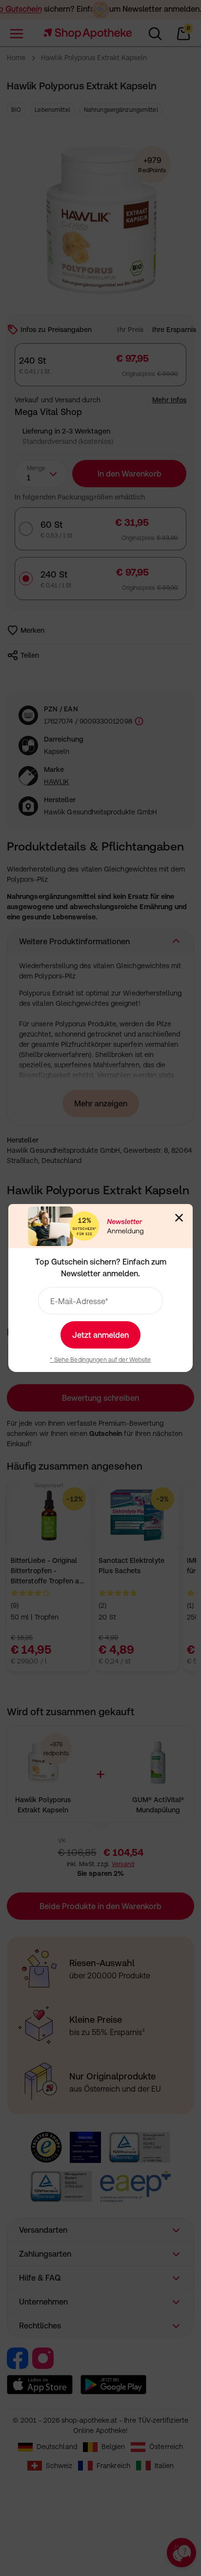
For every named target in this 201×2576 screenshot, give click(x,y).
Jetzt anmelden (100, 1335)
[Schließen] (179, 1218)
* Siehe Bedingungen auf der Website (100, 1360)
